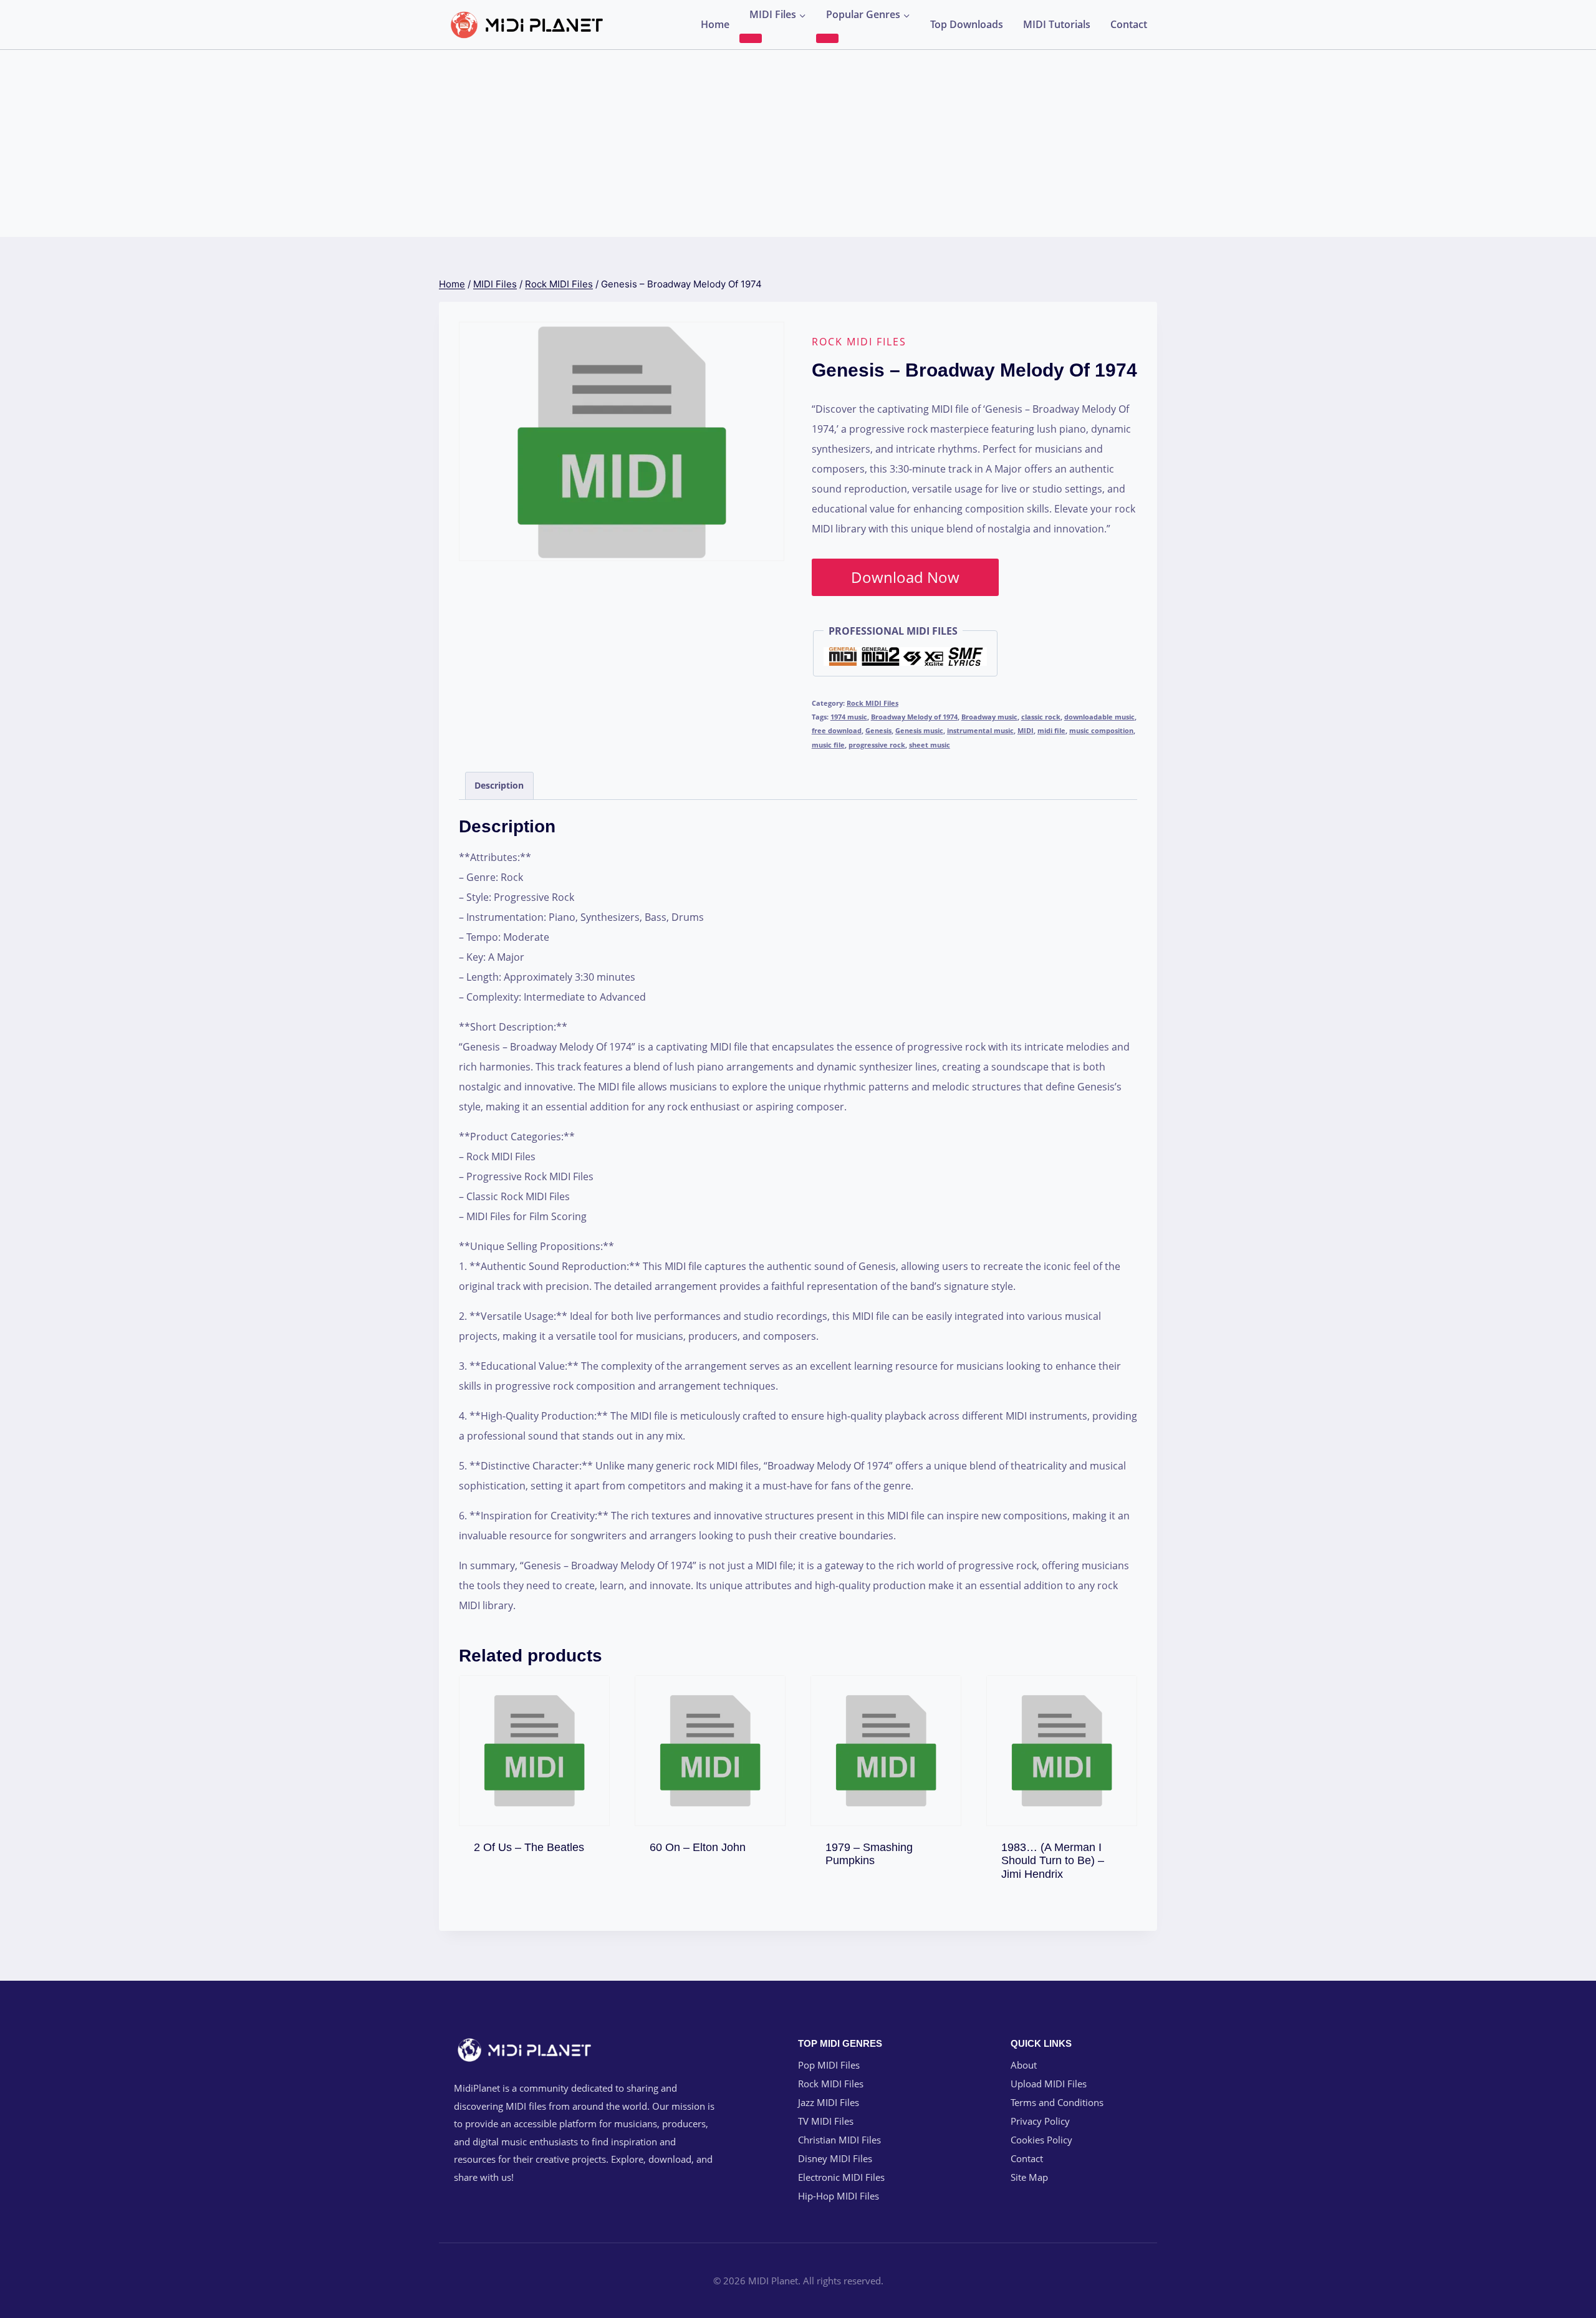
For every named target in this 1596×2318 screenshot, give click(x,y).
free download (837, 730)
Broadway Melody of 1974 (914, 717)
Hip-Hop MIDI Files (839, 2196)
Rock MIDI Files (859, 342)
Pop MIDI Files (829, 2065)
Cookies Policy (1041, 2140)
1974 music (849, 717)
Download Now (905, 577)
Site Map (1029, 2177)
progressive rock (877, 745)
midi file (1051, 730)
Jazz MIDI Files (829, 2102)
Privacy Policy (1040, 2121)
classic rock (1041, 717)
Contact (1129, 24)
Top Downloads (967, 24)
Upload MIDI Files (1049, 2084)
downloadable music (1099, 717)
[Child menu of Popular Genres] (827, 38)
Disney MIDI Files (835, 2158)
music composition (1101, 730)
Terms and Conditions (1057, 2102)
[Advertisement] (798, 143)
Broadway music (989, 717)
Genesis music (919, 730)
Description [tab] (499, 785)
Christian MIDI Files (839, 2140)
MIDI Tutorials (1057, 24)
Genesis (878, 730)
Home (715, 24)
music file (828, 745)
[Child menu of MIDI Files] (751, 38)
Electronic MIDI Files (841, 2177)
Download (534, 1844)
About (1024, 2065)
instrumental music (980, 730)
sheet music (930, 745)
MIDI (1026, 730)
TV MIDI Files (826, 2121)
